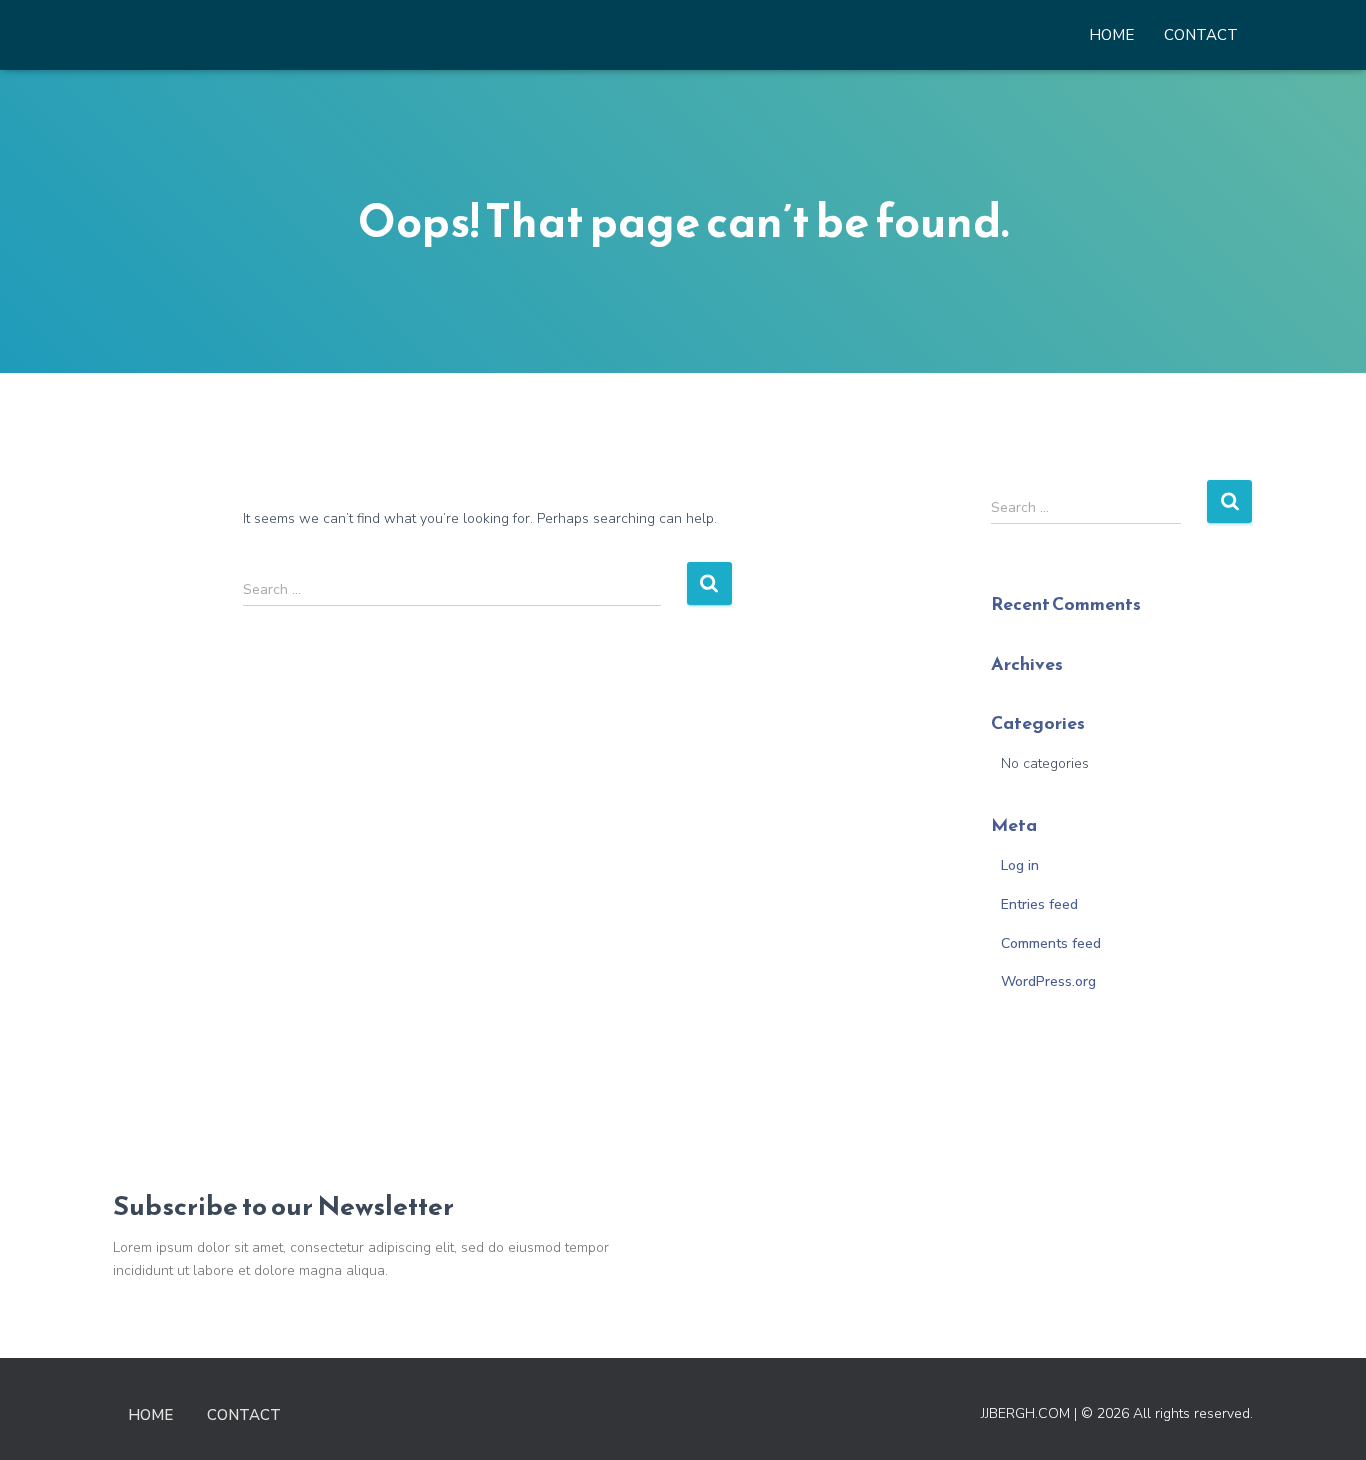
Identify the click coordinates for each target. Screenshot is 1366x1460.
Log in (1020, 865)
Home (1111, 35)
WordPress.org (1048, 981)
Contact (1201, 35)
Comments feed (1051, 943)
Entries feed (1039, 904)
